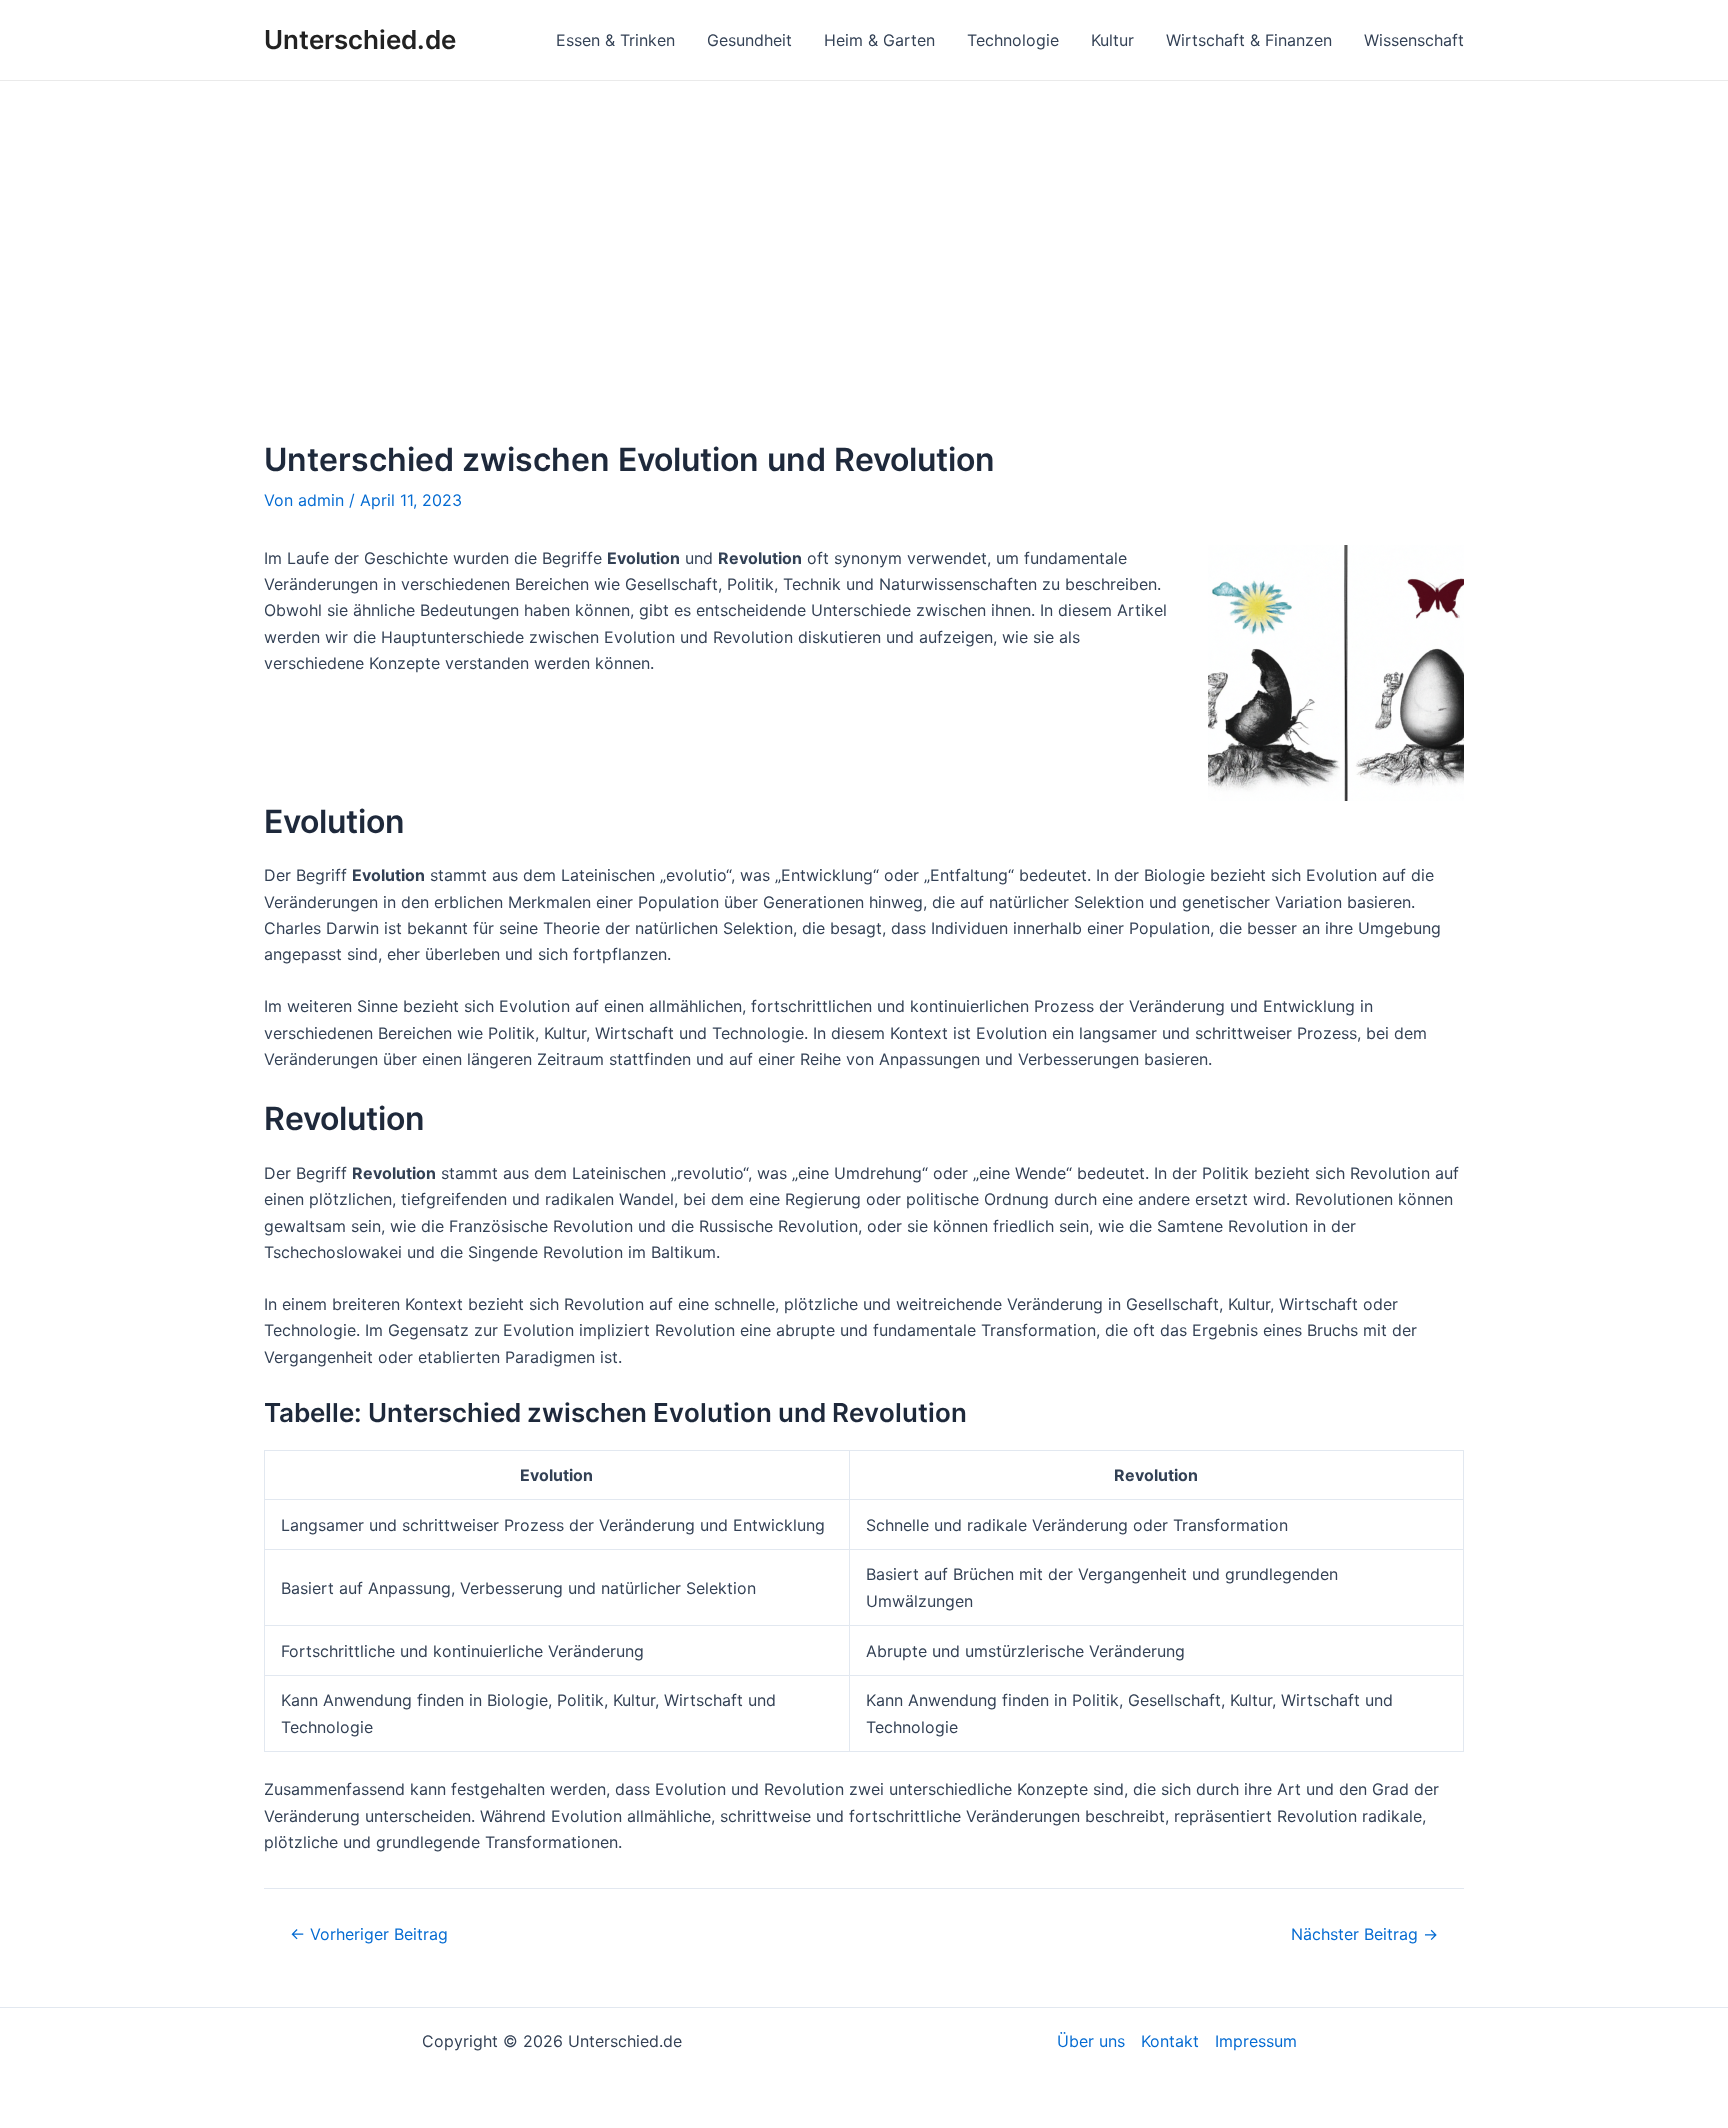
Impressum (1256, 2041)
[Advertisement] (864, 231)
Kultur (1112, 40)
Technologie (1013, 40)
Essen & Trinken (615, 40)
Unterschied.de (360, 39)
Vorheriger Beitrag (369, 1934)
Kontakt (1170, 2041)
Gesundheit (749, 40)
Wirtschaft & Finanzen (1249, 40)
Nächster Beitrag (1364, 1934)
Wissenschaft (1414, 40)
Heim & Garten (879, 40)
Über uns (1091, 2041)
